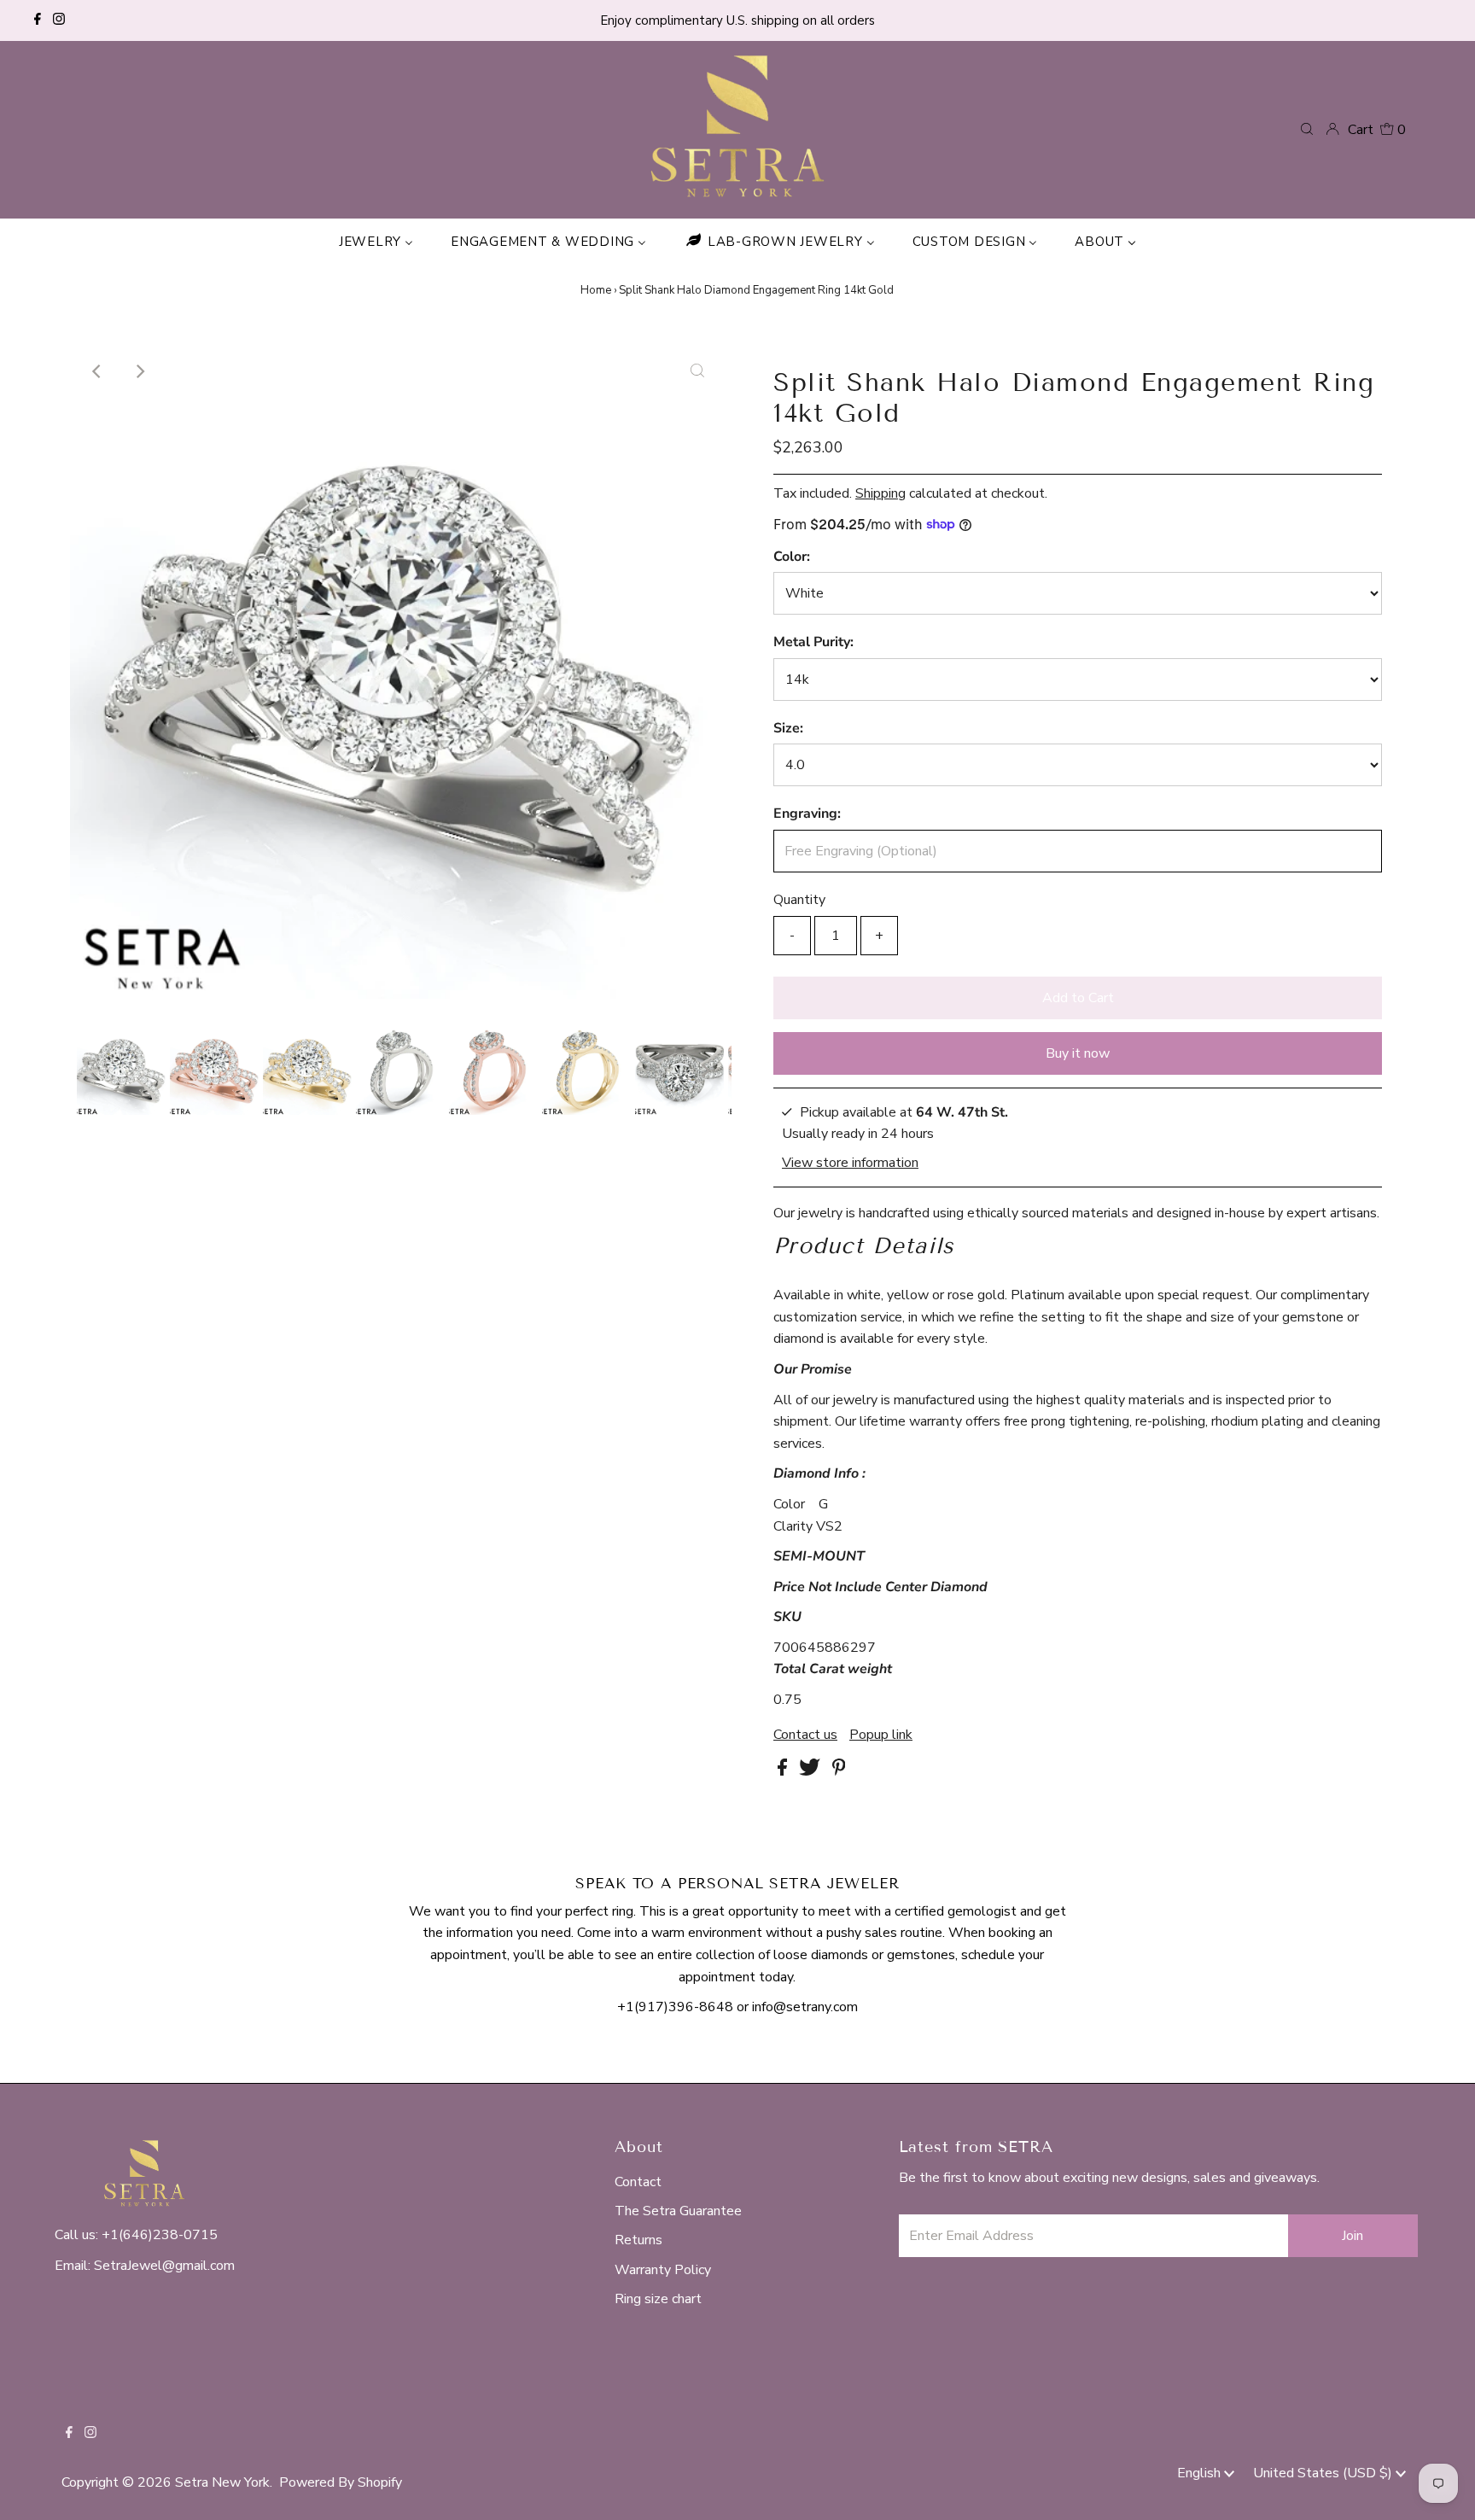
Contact (638, 2182)
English (1201, 2473)
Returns (638, 2240)
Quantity (799, 900)
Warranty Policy (663, 2270)
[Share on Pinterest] (839, 1771)
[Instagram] (59, 20)
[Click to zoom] (697, 371)
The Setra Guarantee (678, 2211)
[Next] (139, 371)
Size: (788, 728)
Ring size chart (658, 2299)
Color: (792, 557)
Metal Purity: (813, 642)
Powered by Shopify (341, 2482)
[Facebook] (38, 20)
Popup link (881, 1735)
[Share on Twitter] (811, 1771)
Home (596, 290)
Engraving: (807, 814)
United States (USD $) (1324, 2473)
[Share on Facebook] (784, 1771)
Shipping (880, 493)
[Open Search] (1307, 129)
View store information (850, 1162)
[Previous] (97, 371)
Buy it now (1078, 1053)
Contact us (805, 1735)
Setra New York (222, 2482)
